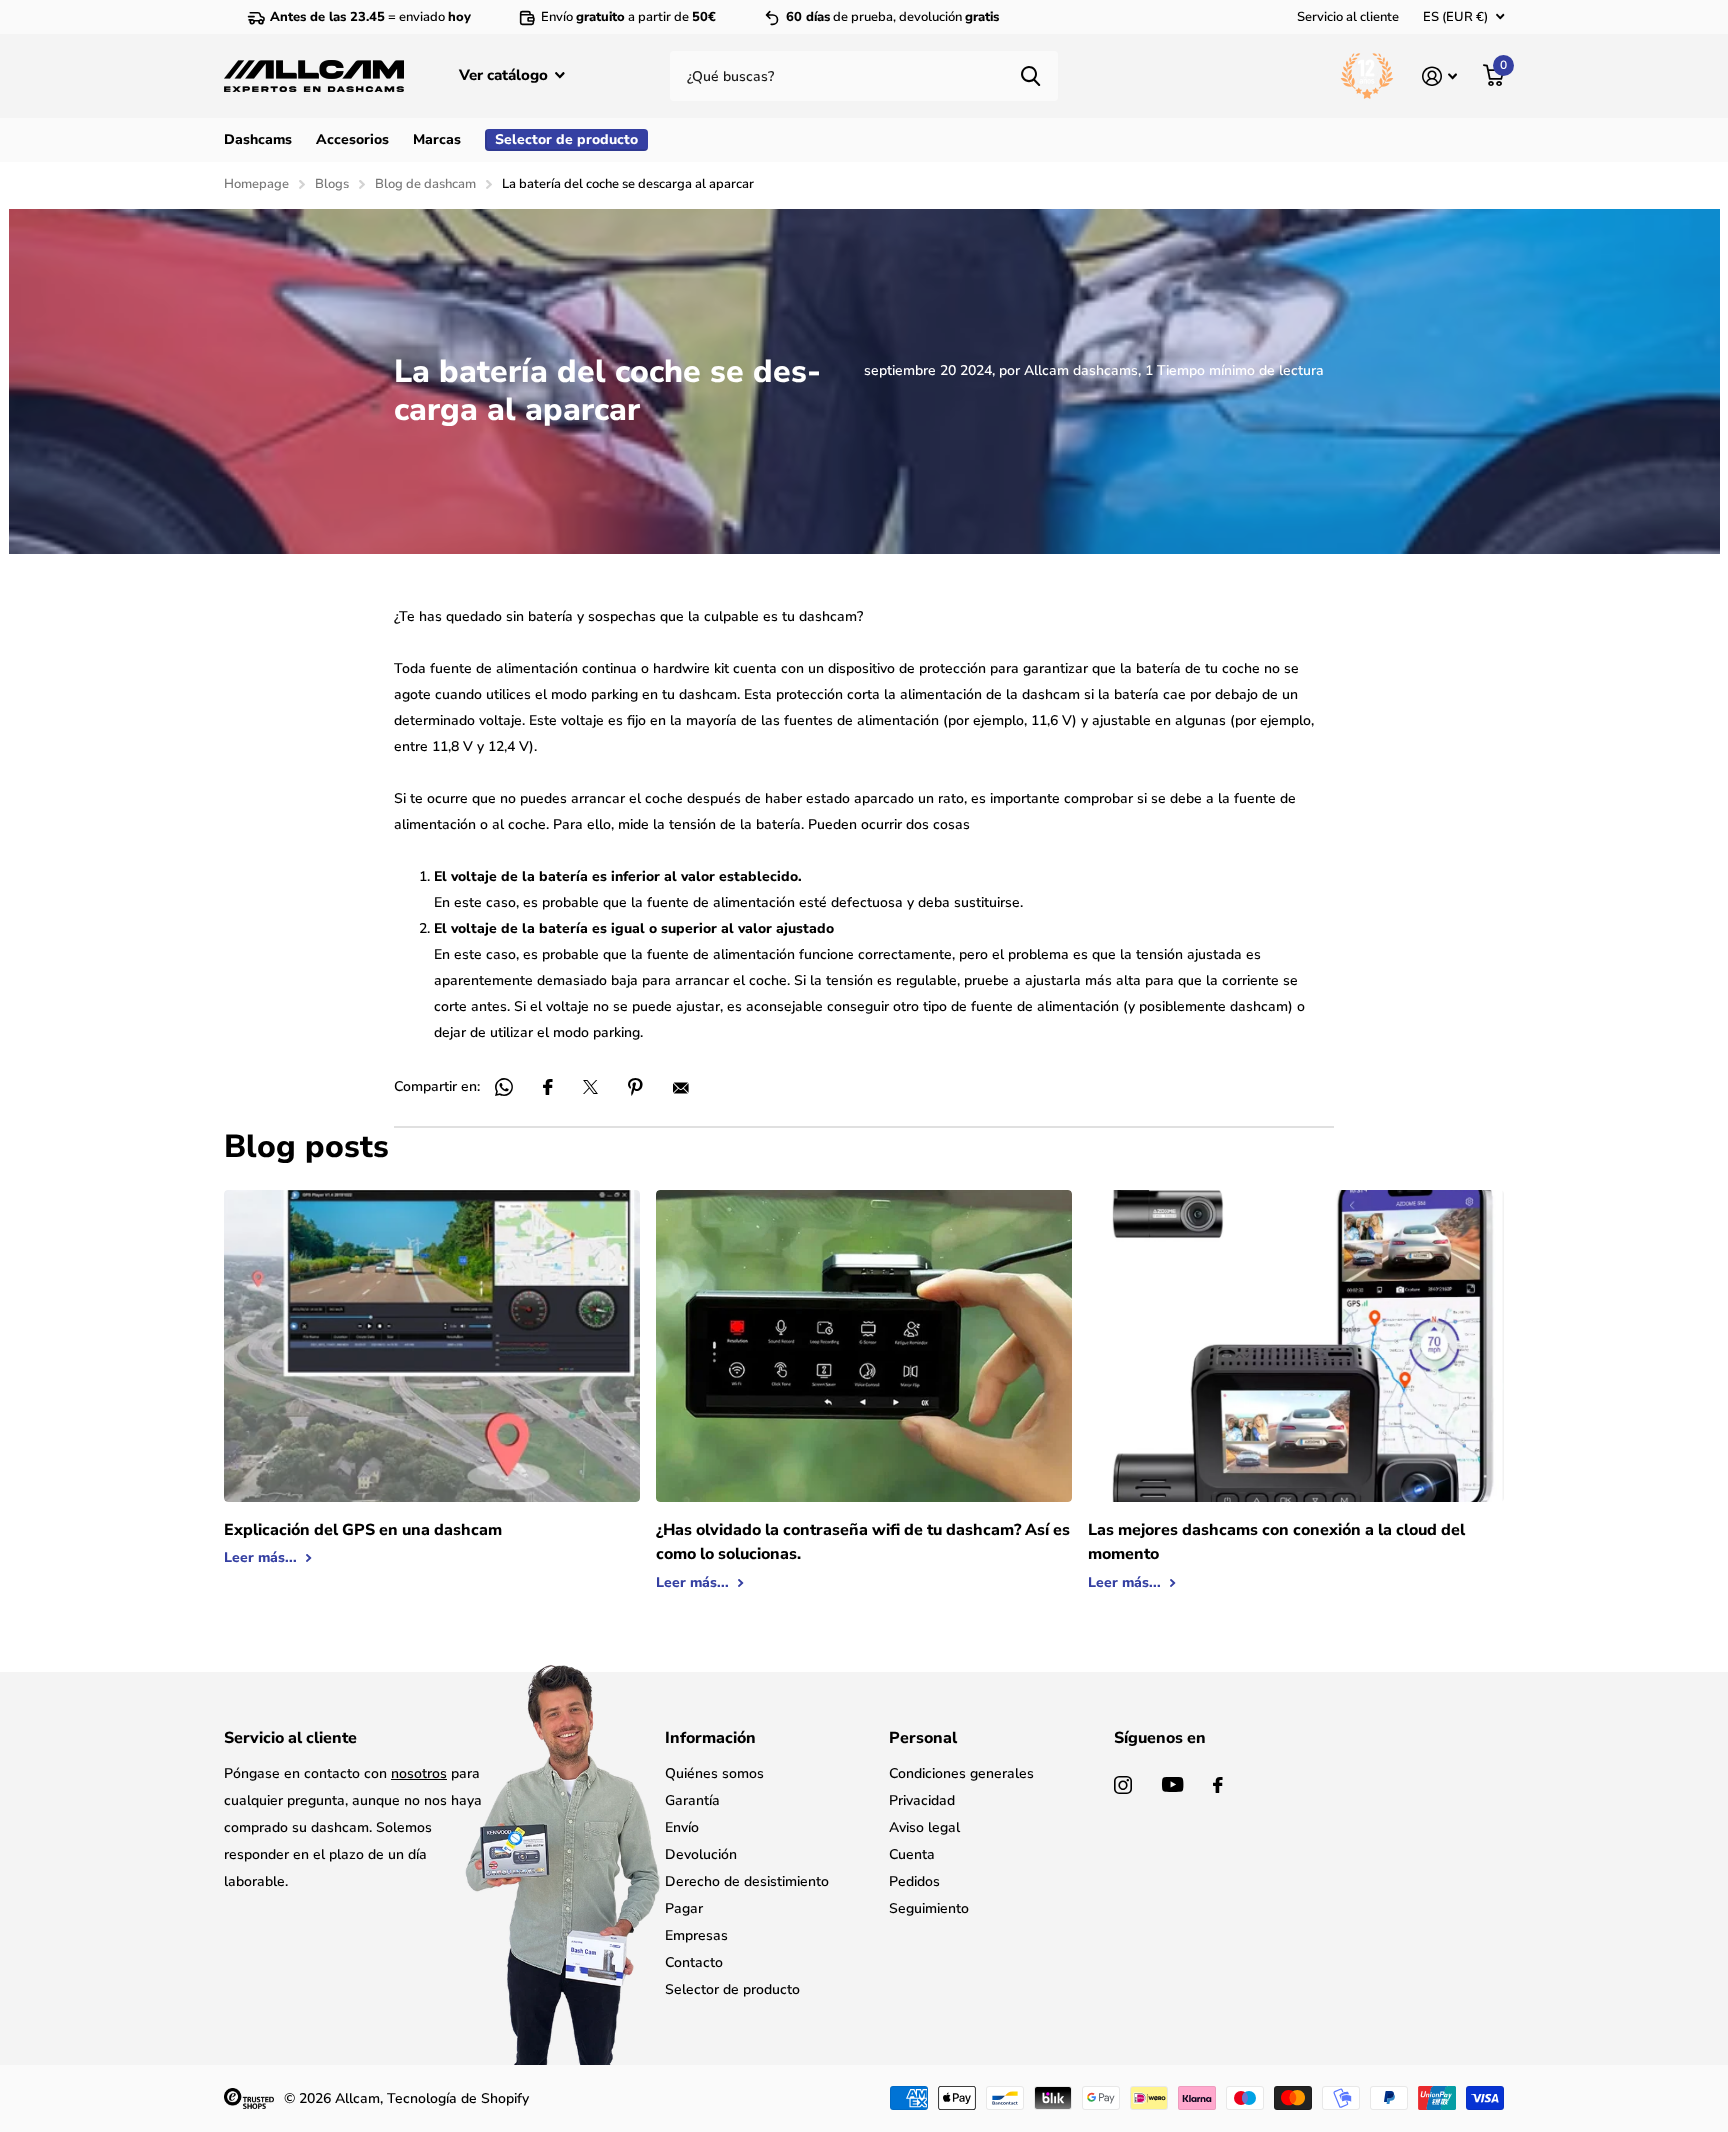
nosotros (419, 1773)
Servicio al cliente (1348, 17)
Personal (923, 1738)
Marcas (437, 139)
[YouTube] (1172, 1784)
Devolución (701, 1854)
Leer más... (262, 1557)
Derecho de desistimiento (747, 1881)
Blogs (332, 184)
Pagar (684, 1908)
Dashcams (258, 139)
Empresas (696, 1935)
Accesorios (352, 139)
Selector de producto (732, 1989)
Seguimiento (929, 1908)
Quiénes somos (714, 1773)
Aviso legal (924, 1827)
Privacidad (922, 1800)
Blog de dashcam (425, 184)
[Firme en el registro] (1439, 76)
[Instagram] (1123, 1785)
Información (710, 1738)
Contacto (694, 1962)
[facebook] (1218, 1785)
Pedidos (914, 1881)
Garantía (692, 1800)
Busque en (1030, 76)
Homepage (256, 184)
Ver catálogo (505, 75)
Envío (682, 1827)
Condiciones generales (961, 1773)
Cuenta (912, 1854)
